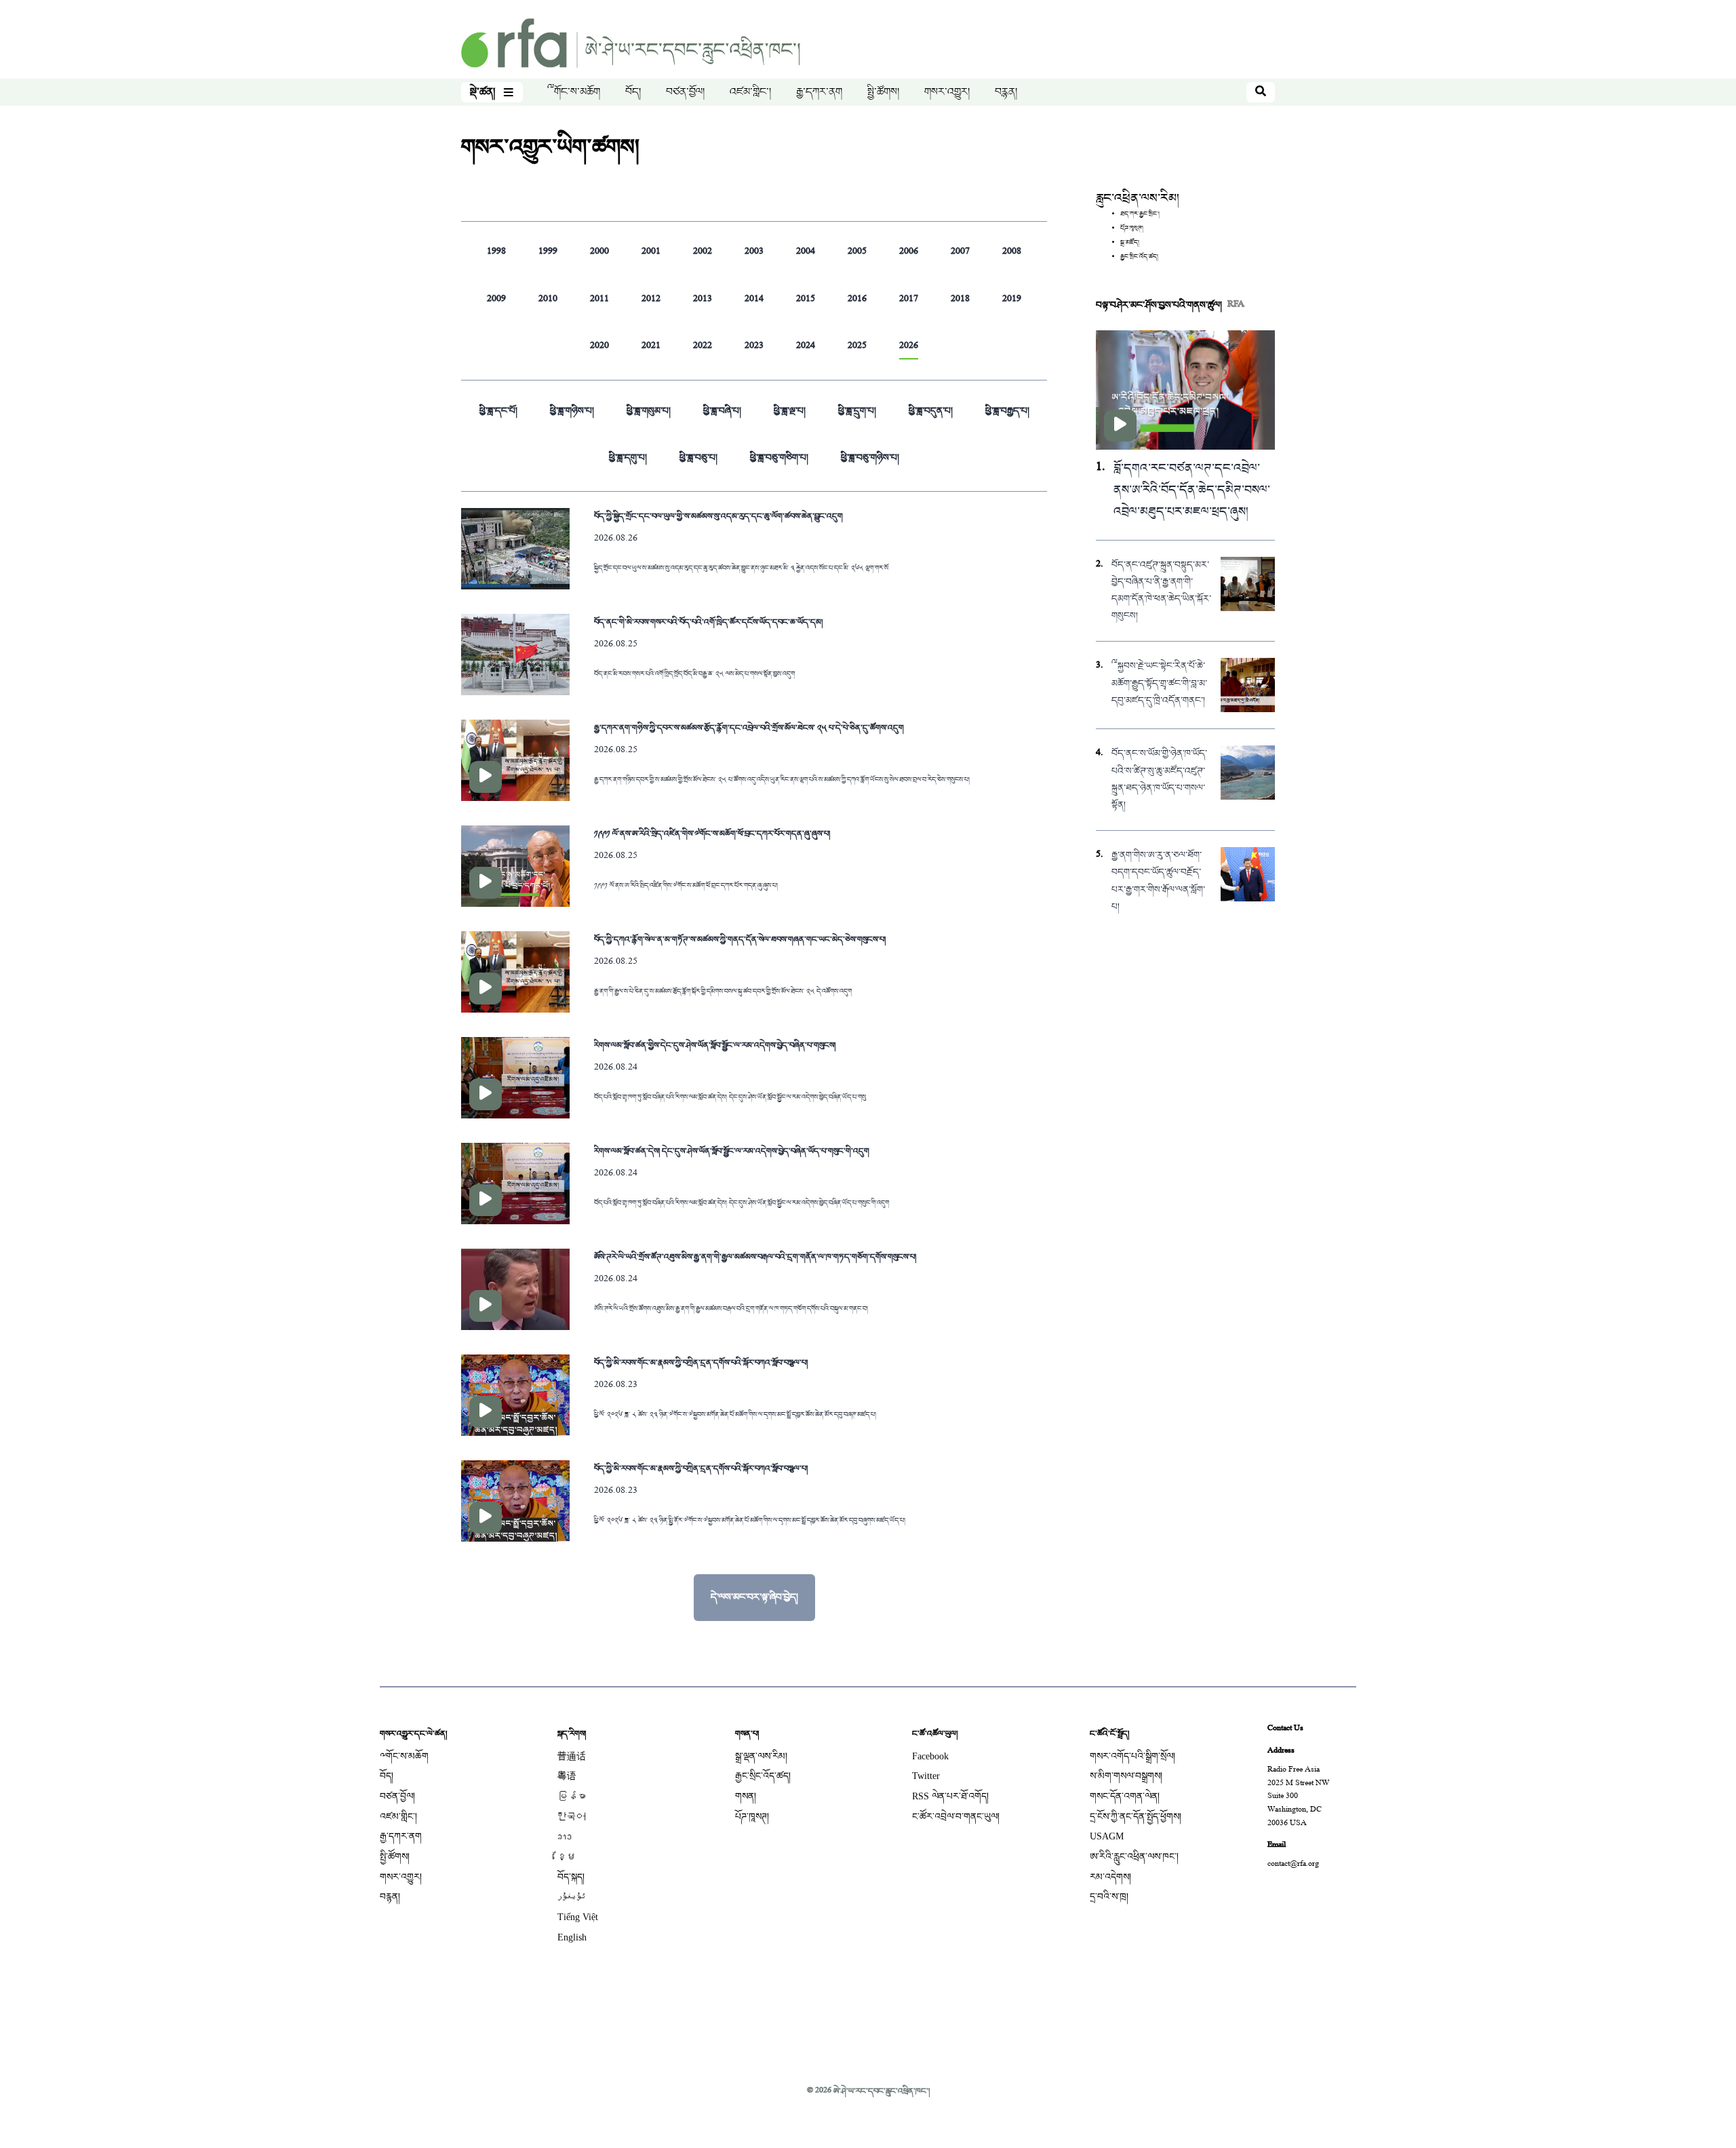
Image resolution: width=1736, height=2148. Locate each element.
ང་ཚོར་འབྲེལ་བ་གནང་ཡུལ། (956, 1817)
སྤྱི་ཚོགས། (883, 92)
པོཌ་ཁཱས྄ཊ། (1132, 229)
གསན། (746, 1796)
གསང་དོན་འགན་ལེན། (1125, 1796)
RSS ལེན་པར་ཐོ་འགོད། (950, 1796)
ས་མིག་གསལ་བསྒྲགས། (1126, 1776)
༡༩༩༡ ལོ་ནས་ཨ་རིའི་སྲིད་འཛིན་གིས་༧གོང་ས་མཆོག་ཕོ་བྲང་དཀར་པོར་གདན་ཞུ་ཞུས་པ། (712, 834)
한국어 (572, 1817)
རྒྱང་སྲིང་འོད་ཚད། (1139, 257)
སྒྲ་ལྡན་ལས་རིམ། (761, 1756)
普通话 (572, 1756)
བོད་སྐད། (571, 1877)
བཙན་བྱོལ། (685, 92)
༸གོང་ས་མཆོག (574, 92)
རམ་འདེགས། (1110, 1877)
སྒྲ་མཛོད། (1130, 243)
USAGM (1107, 1836)
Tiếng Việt (578, 1917)
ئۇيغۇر (572, 1897)
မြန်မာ (572, 1796)
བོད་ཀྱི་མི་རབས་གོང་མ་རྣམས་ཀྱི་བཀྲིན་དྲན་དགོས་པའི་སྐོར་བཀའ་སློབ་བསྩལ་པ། (701, 1363)
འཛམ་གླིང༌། (750, 92)
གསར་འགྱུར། (947, 92)
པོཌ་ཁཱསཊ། (752, 1817)
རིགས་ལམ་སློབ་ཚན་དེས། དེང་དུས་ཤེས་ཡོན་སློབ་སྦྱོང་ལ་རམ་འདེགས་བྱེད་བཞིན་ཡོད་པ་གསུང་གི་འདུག (732, 1151)
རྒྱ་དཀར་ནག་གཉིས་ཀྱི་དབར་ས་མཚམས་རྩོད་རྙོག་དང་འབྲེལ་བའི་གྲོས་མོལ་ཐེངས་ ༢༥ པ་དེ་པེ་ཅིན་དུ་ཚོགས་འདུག (749, 728)
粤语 (567, 1776)
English (572, 1937)
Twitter (926, 1776)
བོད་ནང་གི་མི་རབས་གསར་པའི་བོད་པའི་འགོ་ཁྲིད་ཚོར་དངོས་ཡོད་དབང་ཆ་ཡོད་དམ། (708, 622)
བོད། (633, 92)
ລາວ (565, 1836)
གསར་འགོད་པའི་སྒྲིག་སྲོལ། (1132, 1756)
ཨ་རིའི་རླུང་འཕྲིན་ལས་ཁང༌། (1134, 1857)
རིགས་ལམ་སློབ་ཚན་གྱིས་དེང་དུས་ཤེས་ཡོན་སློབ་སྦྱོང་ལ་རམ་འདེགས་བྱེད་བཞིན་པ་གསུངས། (715, 1045)
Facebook (930, 1756)
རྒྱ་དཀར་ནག (819, 92)
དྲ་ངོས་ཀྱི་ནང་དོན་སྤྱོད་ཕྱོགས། (1136, 1817)
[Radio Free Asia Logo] (631, 44)
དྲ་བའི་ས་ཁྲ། (1109, 1897)
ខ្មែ (567, 1857)
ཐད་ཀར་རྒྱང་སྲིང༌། (1140, 214)
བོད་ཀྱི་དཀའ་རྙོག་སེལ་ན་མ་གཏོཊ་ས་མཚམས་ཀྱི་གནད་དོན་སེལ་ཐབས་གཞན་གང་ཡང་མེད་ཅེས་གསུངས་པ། (740, 939)
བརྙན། (1006, 92)
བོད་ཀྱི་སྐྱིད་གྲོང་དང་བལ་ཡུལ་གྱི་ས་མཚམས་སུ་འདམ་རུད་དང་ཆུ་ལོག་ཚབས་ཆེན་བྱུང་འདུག (718, 516)
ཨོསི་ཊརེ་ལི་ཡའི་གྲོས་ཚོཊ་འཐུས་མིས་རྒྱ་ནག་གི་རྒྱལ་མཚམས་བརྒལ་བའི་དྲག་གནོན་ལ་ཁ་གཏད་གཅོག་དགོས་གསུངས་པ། (755, 1257)
